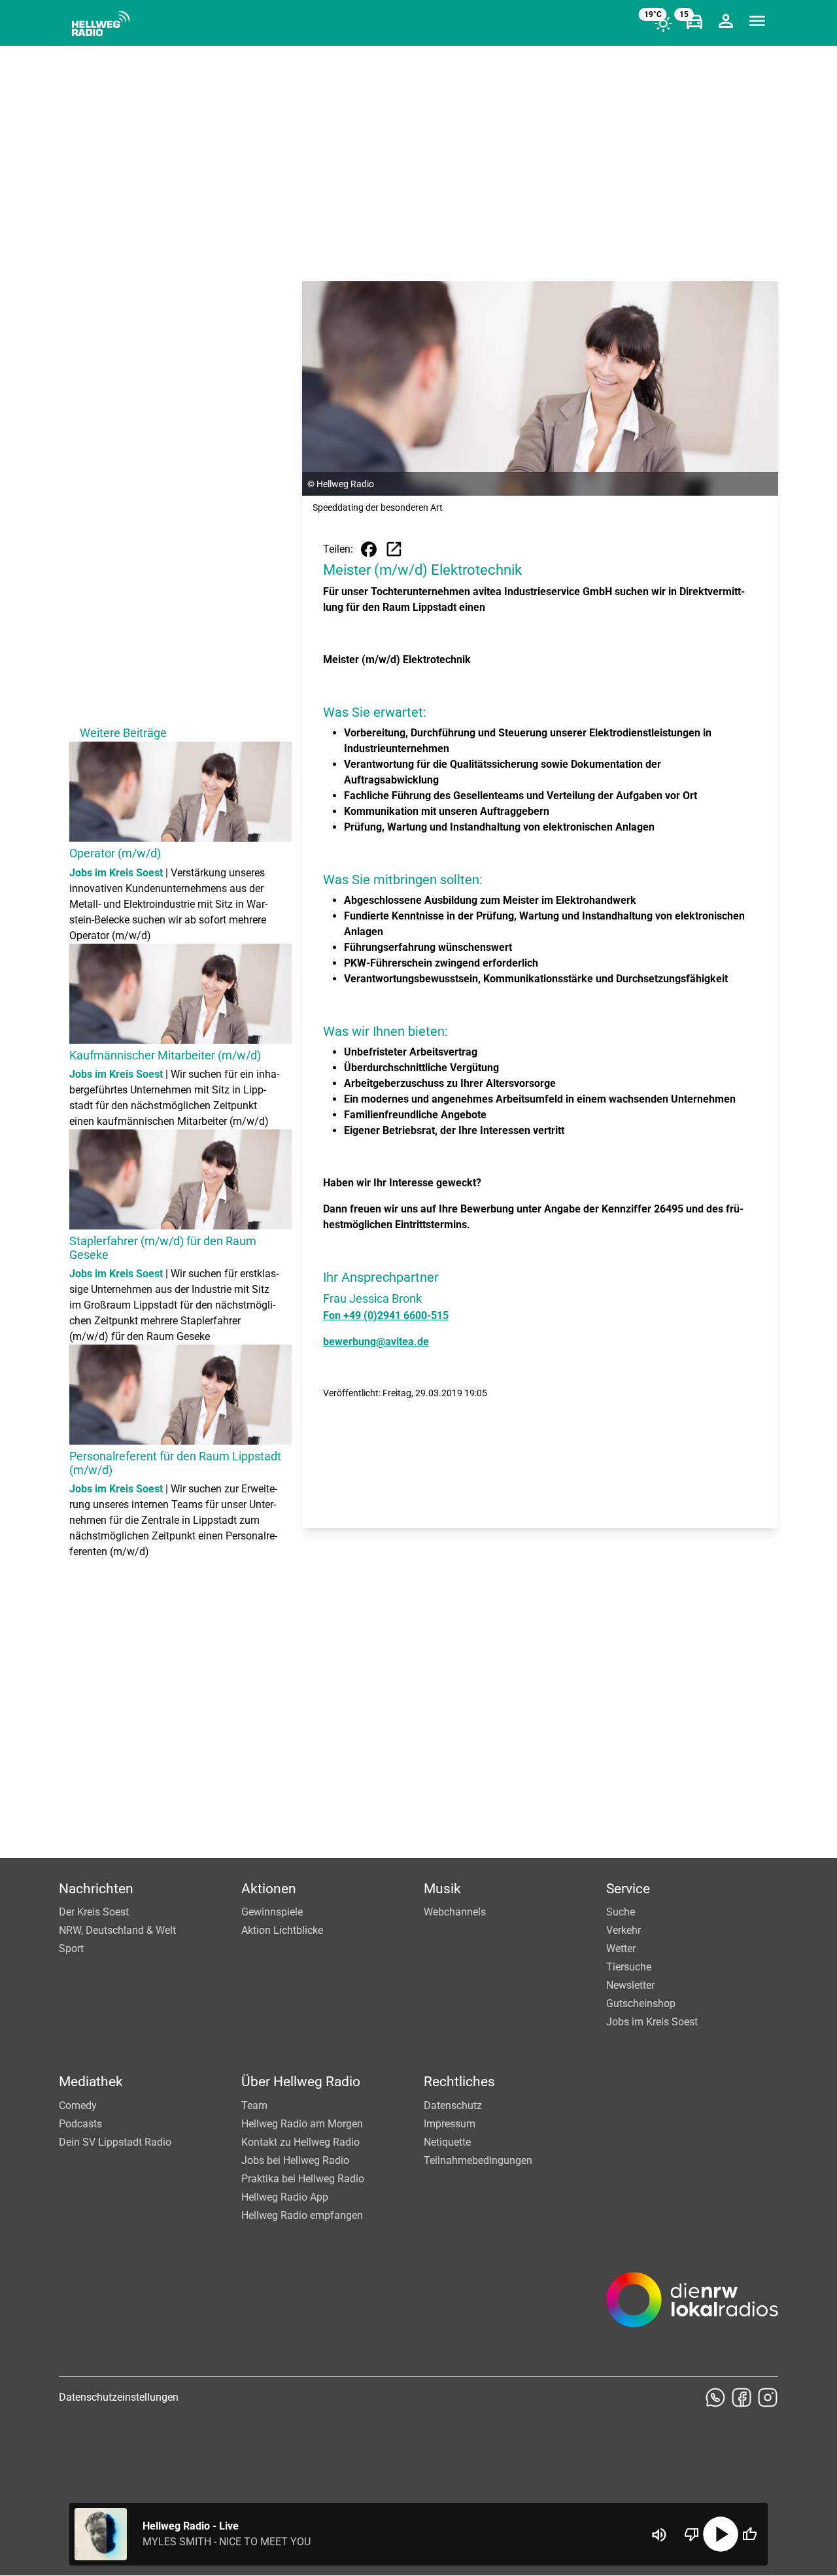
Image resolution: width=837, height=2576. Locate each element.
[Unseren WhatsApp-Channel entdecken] (715, 2397)
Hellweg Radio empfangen (302, 2215)
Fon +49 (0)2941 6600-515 (386, 1315)
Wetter (621, 1949)
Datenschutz (453, 2105)
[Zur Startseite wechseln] (101, 24)
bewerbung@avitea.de (376, 1342)
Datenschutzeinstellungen (119, 2397)
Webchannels (455, 1912)
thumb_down (692, 2534)
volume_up (659, 2535)
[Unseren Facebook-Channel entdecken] (742, 2397)
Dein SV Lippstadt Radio (115, 2142)
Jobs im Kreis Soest (652, 2022)
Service (628, 1889)
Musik (442, 1889)
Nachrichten (96, 1889)
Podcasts (80, 2124)
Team (254, 2105)
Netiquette (447, 2142)
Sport (71, 1949)
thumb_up (749, 2534)
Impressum (450, 2124)
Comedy (78, 2105)
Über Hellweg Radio (301, 2082)
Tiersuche (629, 1967)
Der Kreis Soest (94, 1912)
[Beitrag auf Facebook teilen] (369, 549)
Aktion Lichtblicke (282, 1930)
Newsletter (630, 1985)
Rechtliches (459, 2082)
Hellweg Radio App (285, 2197)
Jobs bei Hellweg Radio (295, 2160)
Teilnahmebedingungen (478, 2160)
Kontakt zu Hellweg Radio (300, 2142)
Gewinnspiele (272, 1912)
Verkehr (623, 1930)
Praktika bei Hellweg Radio (303, 2179)
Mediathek (91, 2082)
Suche (621, 1912)
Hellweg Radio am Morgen (302, 2124)
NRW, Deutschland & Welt (117, 1930)
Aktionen (269, 1889)
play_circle (721, 2534)
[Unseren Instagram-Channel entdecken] (768, 2397)
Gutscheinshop (641, 2003)
